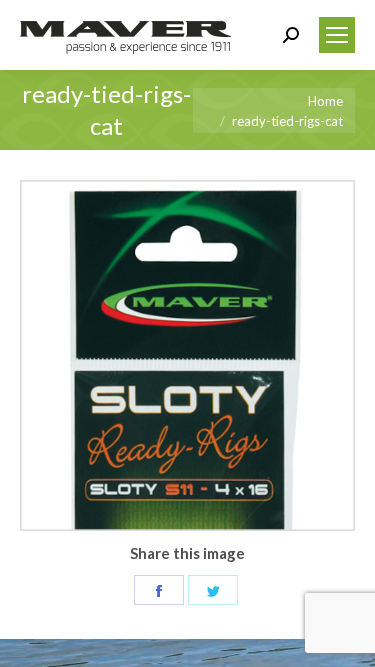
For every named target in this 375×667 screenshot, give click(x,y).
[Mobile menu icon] (337, 35)
